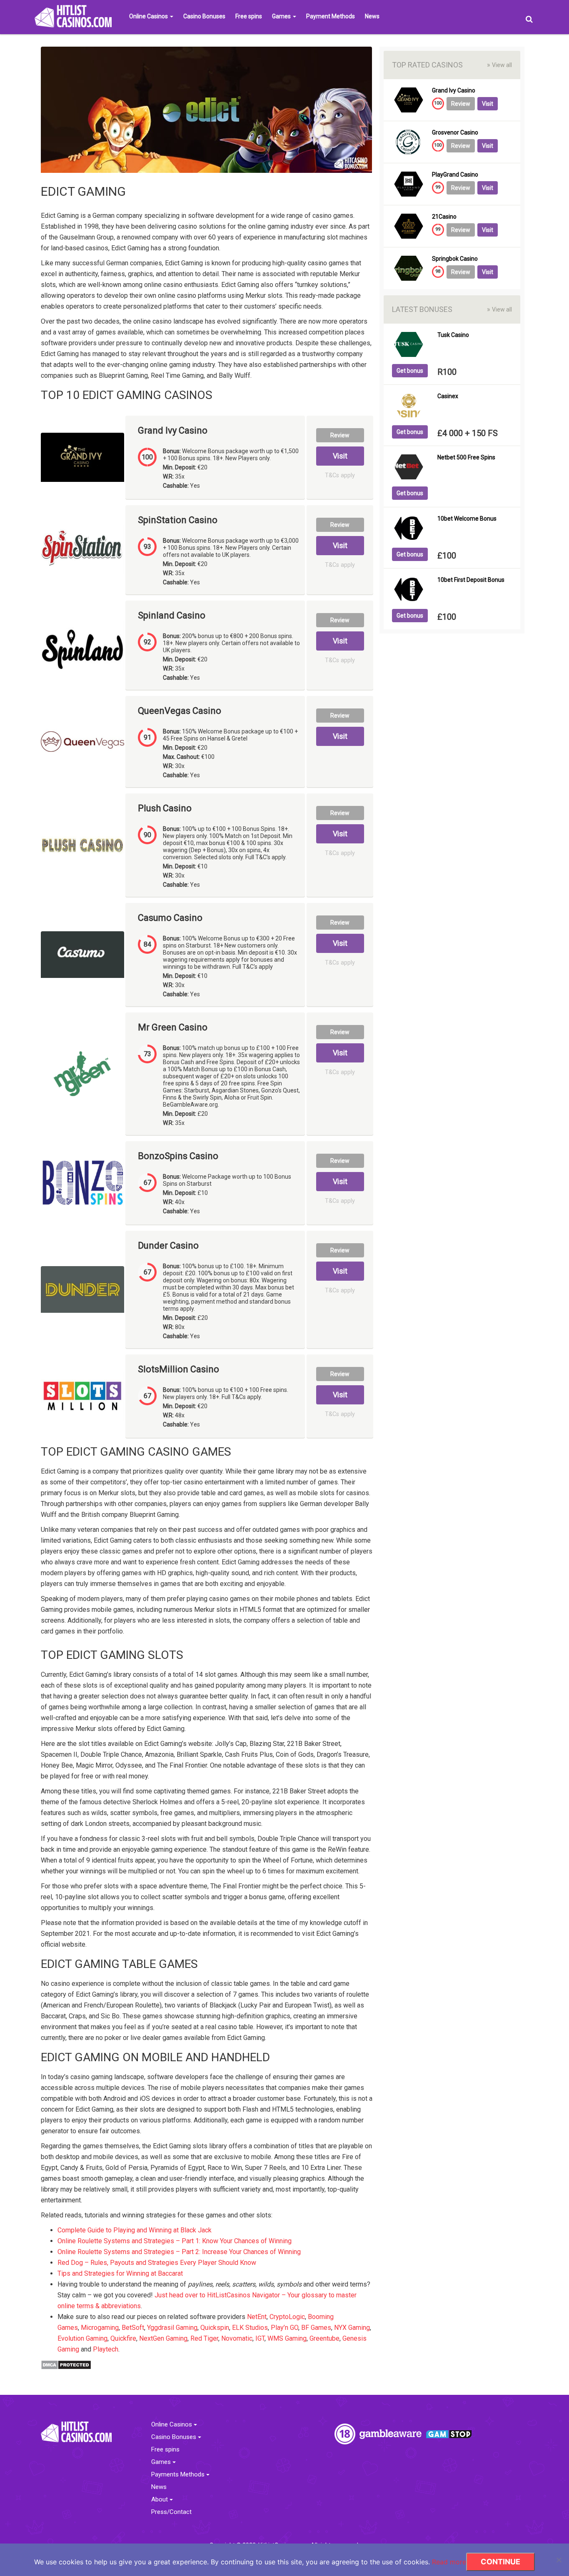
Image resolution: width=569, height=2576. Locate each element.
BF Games (316, 2328)
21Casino (444, 217)
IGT (260, 2338)
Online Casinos (149, 16)
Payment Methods (331, 16)
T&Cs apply (340, 475)
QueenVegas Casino (180, 711)
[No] (559, 2560)
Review (340, 435)
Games (282, 16)
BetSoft (133, 2328)
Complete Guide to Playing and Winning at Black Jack (135, 2230)
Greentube (324, 2338)
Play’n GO (284, 2328)
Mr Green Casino (173, 1027)
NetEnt (257, 2317)
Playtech (106, 2349)
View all (499, 65)
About (160, 2500)
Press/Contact (171, 2512)
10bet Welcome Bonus (467, 519)
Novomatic (237, 2338)
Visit (340, 456)
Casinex (448, 396)
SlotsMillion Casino (178, 1369)
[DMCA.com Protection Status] (66, 2364)
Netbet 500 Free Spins (466, 458)
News (372, 16)
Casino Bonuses (204, 16)
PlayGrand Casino (455, 175)
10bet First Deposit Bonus (471, 580)
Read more (449, 2562)
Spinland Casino (172, 616)
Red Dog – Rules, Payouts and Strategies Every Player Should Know (157, 2263)
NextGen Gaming (163, 2338)
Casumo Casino (170, 918)
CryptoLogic (287, 2317)
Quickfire (123, 2338)
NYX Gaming (352, 2328)
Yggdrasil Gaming (172, 2328)
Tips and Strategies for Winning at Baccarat (120, 2273)
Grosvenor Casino (455, 133)
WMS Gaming (287, 2338)
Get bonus (410, 371)
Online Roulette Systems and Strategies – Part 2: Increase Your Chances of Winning (179, 2252)
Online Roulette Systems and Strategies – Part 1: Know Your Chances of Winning (175, 2241)
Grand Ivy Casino (173, 431)
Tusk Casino (453, 335)
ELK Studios (250, 2328)
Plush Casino (165, 808)
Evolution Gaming (82, 2338)
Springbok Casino (455, 259)
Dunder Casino (168, 1246)
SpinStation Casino (178, 520)
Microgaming (100, 2328)
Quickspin (215, 2328)
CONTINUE (500, 2562)
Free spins (249, 16)
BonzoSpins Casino (178, 1156)
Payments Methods (179, 2475)
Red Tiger (204, 2338)
